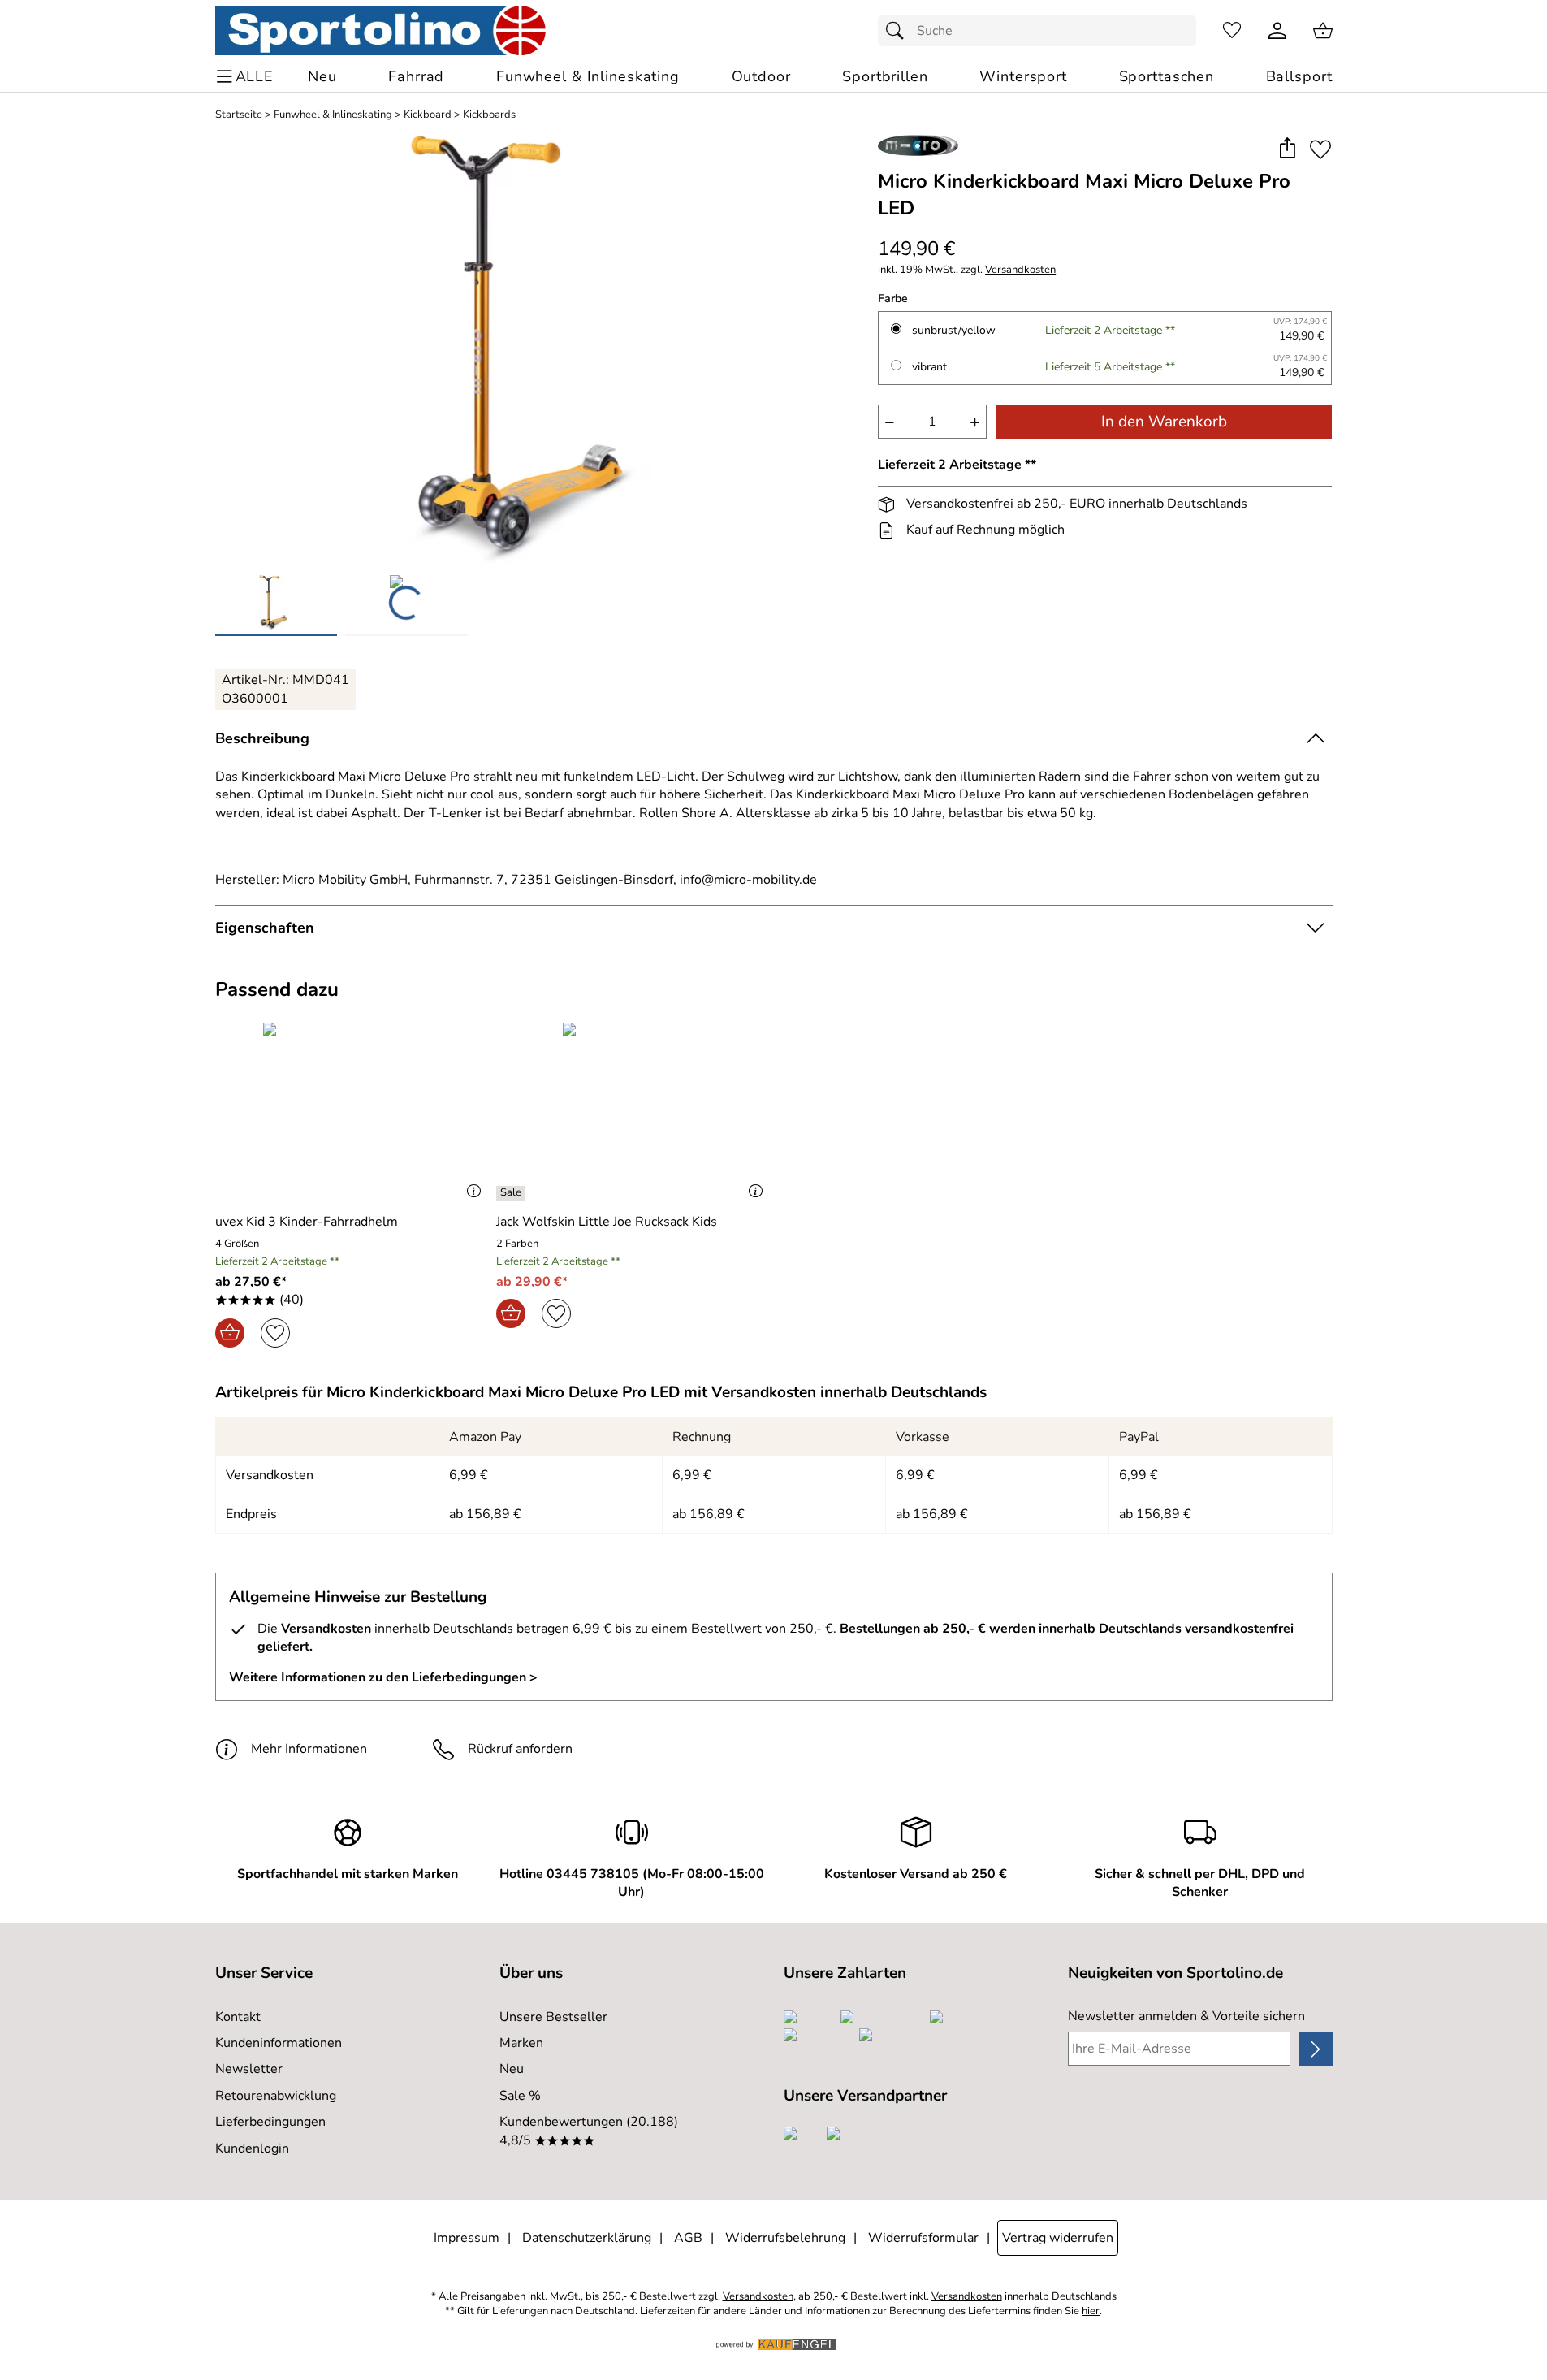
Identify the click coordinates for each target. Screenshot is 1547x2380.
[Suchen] (899, 31)
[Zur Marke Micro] (918, 145)
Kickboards (489, 115)
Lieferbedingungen (270, 2122)
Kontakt (238, 2017)
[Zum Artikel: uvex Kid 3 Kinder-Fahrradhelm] (352, 1111)
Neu (512, 2069)
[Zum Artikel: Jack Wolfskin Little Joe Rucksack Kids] (633, 1111)
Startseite (239, 115)
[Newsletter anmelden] (1315, 2049)
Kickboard (428, 115)
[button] (1288, 149)
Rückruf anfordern (520, 1749)
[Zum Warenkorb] (1323, 31)
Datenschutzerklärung (587, 2238)
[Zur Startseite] (380, 31)
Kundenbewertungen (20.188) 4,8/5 (589, 2131)
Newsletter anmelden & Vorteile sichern (1186, 2016)
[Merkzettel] (1232, 31)
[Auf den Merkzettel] (1320, 149)
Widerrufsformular (923, 2238)
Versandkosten (1020, 270)
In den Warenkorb (1164, 422)
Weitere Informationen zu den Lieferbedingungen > (383, 1677)
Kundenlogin (252, 2148)
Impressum (467, 2238)
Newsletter (249, 2069)
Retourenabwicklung (276, 2096)
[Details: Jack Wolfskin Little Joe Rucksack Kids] (513, 1193)
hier (1091, 2311)
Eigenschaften (265, 928)
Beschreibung (262, 738)
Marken (521, 2043)
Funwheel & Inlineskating (333, 115)
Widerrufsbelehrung (785, 2238)
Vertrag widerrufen (1058, 2238)
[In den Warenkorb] (230, 1333)
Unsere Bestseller (553, 2017)
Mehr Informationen (309, 1749)
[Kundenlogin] (1277, 31)
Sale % (520, 2096)
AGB (688, 2238)
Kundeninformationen (279, 2043)
